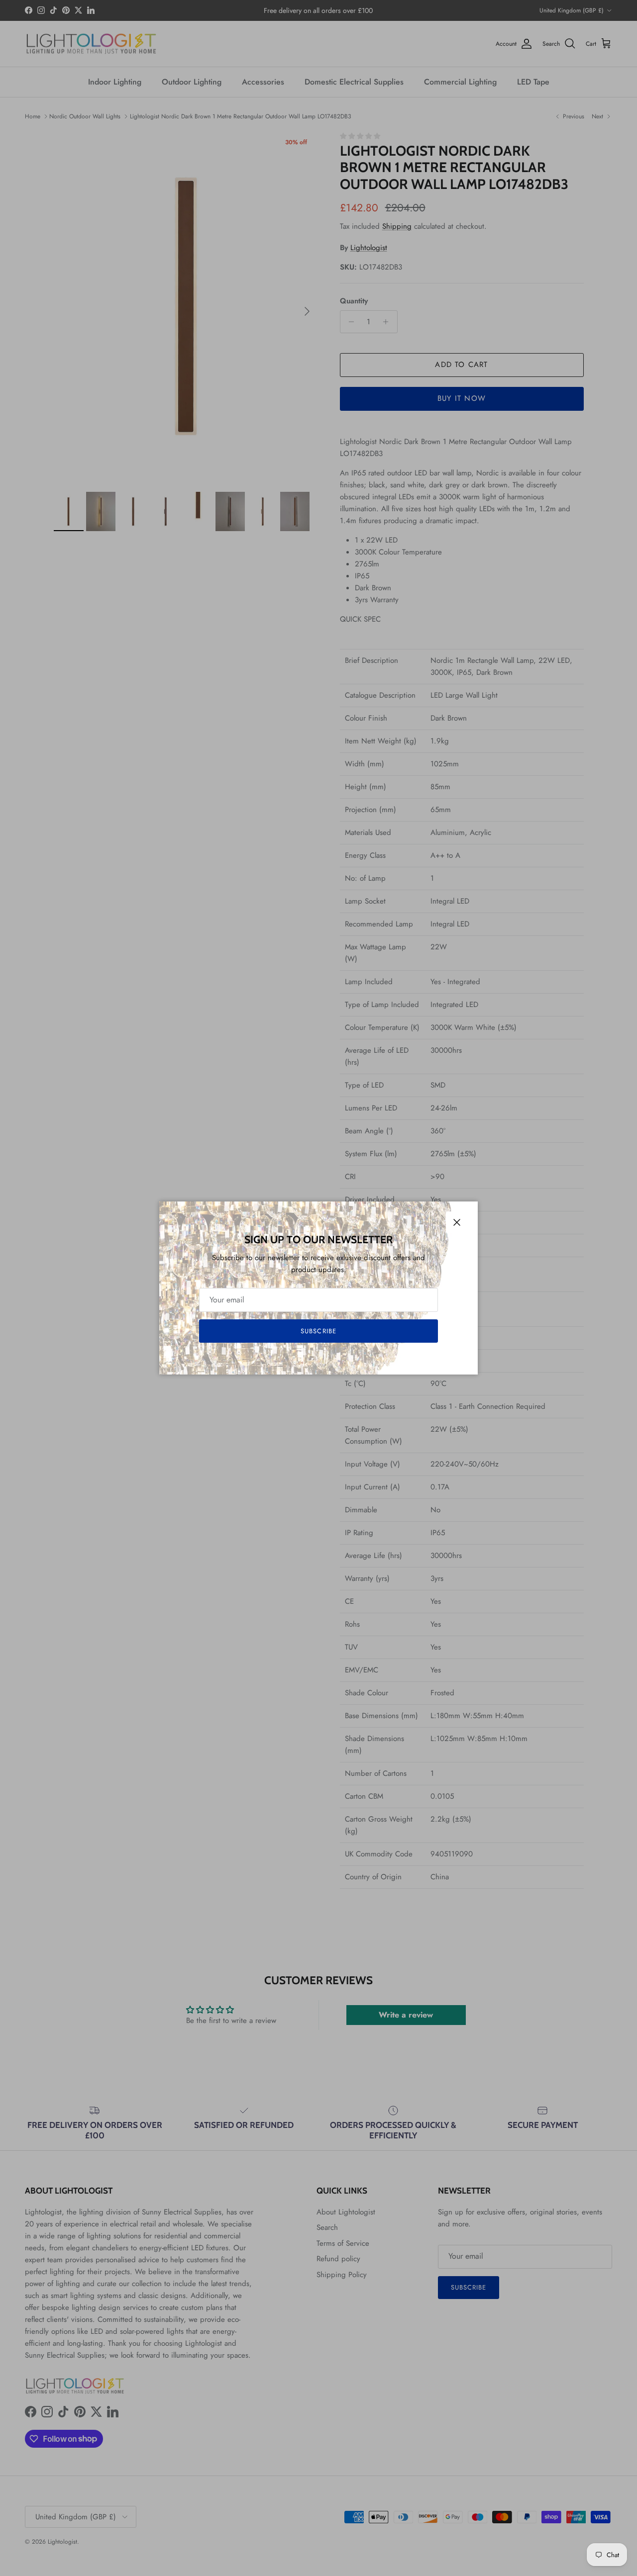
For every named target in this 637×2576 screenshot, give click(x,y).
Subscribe (318, 1331)
